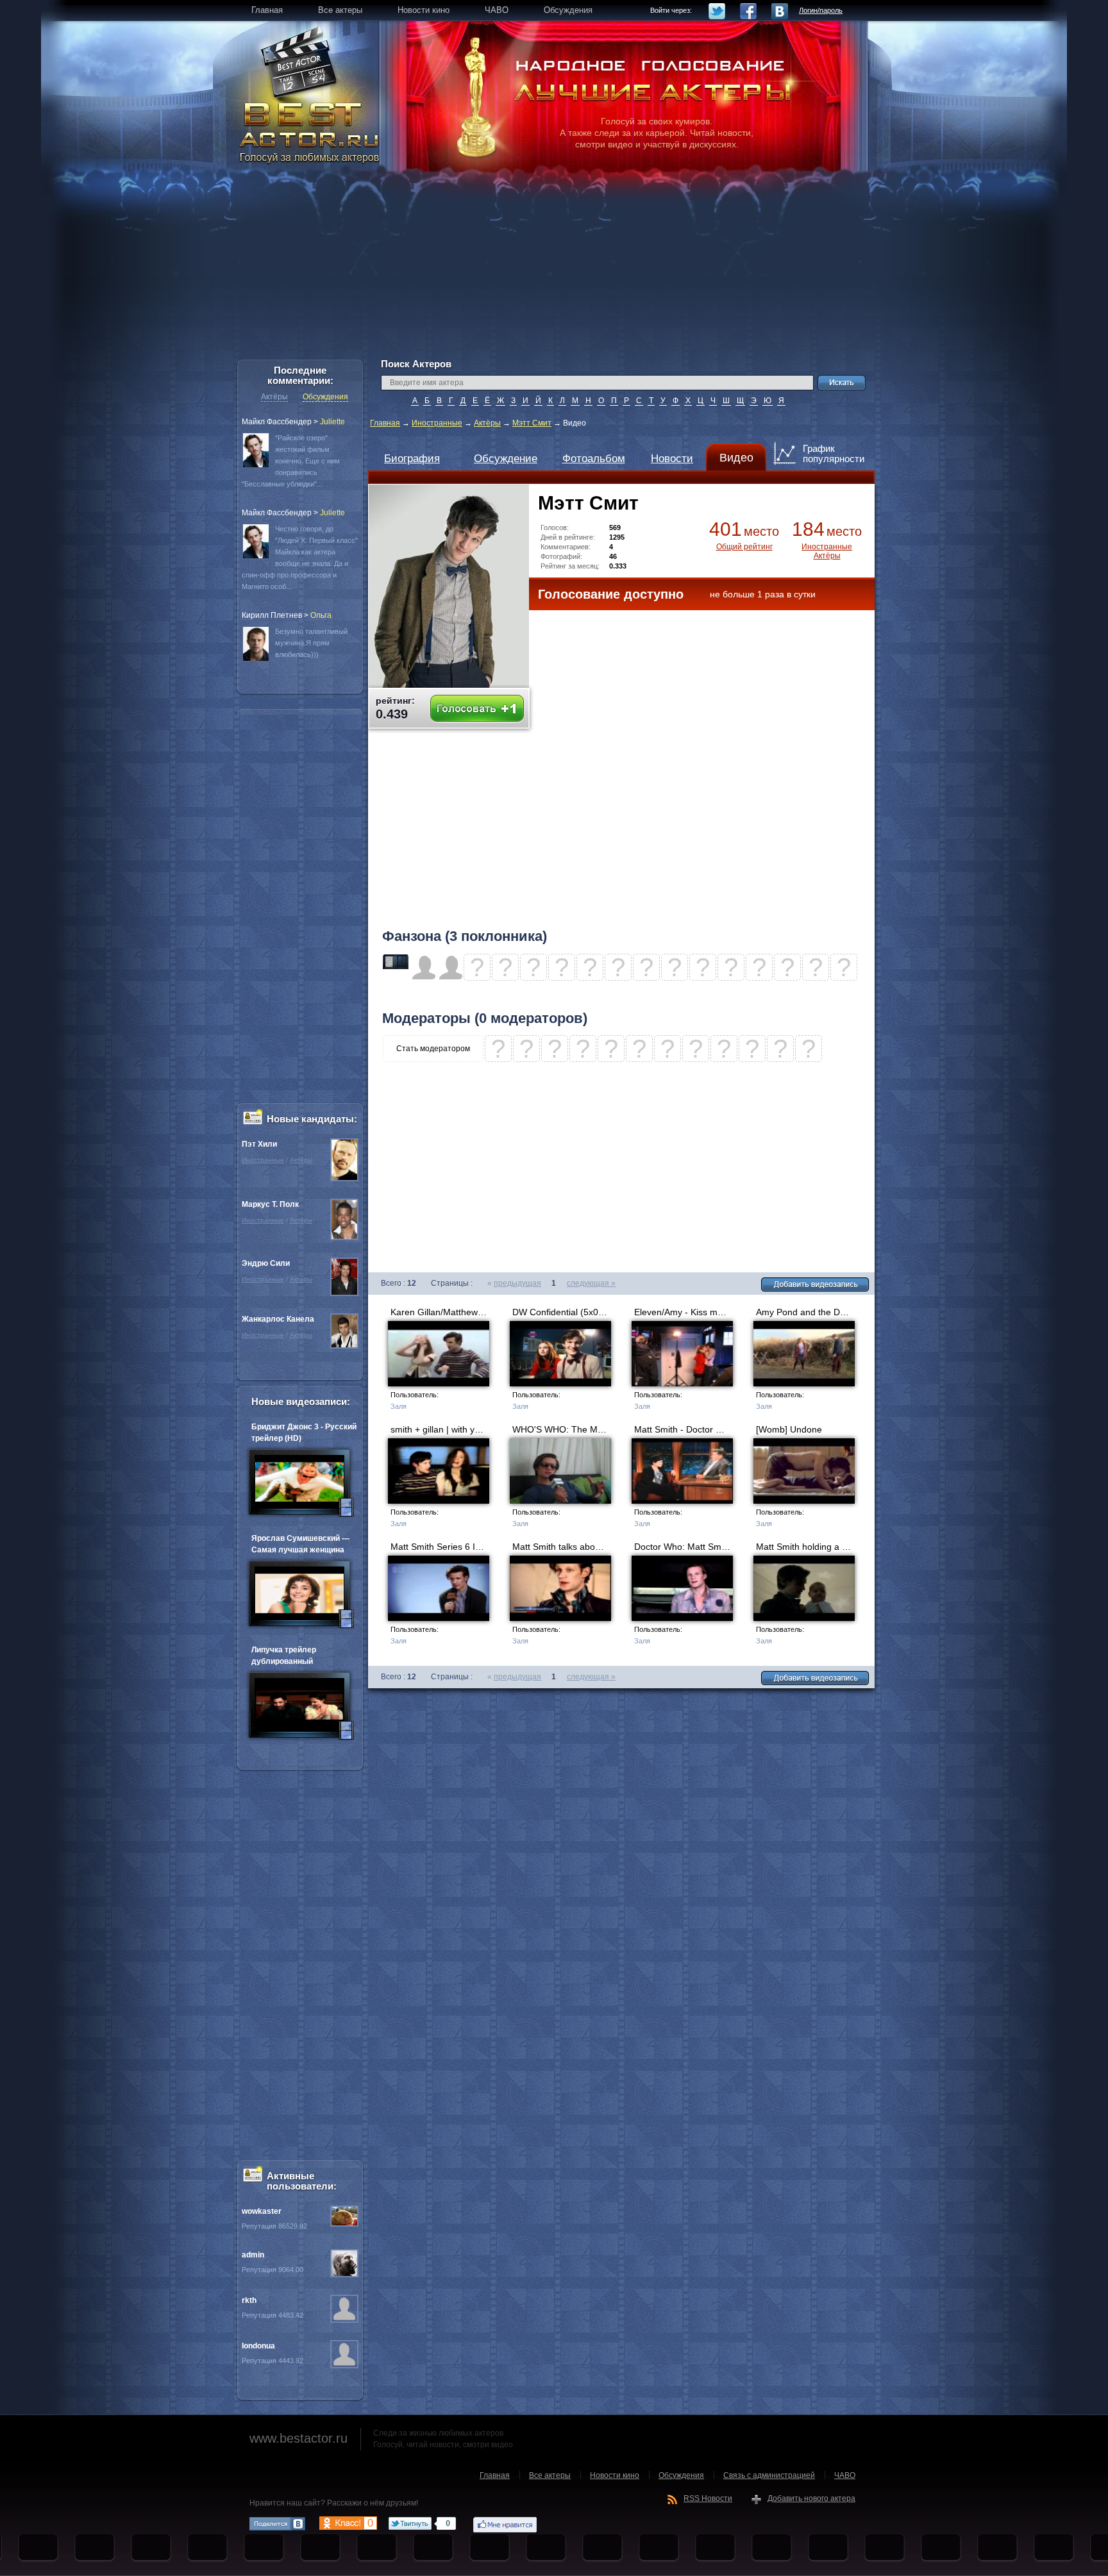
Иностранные (437, 423)
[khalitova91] (396, 967)
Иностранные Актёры (827, 551)
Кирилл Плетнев (272, 615)
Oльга (321, 615)
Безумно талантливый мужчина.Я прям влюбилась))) (311, 643)
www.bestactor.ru (298, 2438)
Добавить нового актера (811, 2498)
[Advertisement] (554, 269)
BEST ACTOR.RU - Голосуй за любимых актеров (310, 131)
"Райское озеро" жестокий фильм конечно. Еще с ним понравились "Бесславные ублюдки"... (291, 461)
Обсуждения (325, 397)
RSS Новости (708, 2498)
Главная (385, 423)
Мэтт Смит (532, 423)
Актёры (487, 423)
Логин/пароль (821, 10)
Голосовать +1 (477, 709)
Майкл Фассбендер (277, 422)
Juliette (332, 422)
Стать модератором (433, 1049)
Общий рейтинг (744, 547)
